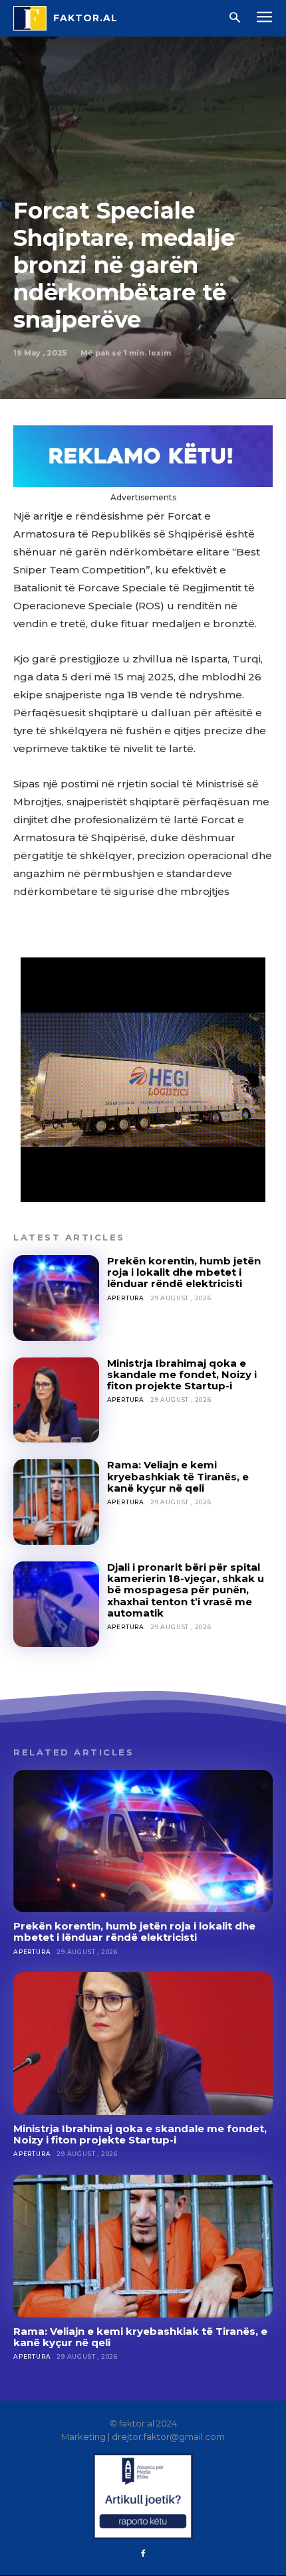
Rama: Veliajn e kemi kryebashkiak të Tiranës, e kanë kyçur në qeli (178, 1476)
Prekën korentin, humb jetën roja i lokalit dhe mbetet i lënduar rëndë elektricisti (184, 1272)
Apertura (126, 1298)
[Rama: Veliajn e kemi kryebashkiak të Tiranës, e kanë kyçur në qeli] (56, 1502)
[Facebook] (143, 2554)
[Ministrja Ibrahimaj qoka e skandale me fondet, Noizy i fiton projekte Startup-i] (56, 1400)
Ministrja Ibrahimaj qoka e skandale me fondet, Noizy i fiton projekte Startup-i (182, 1375)
